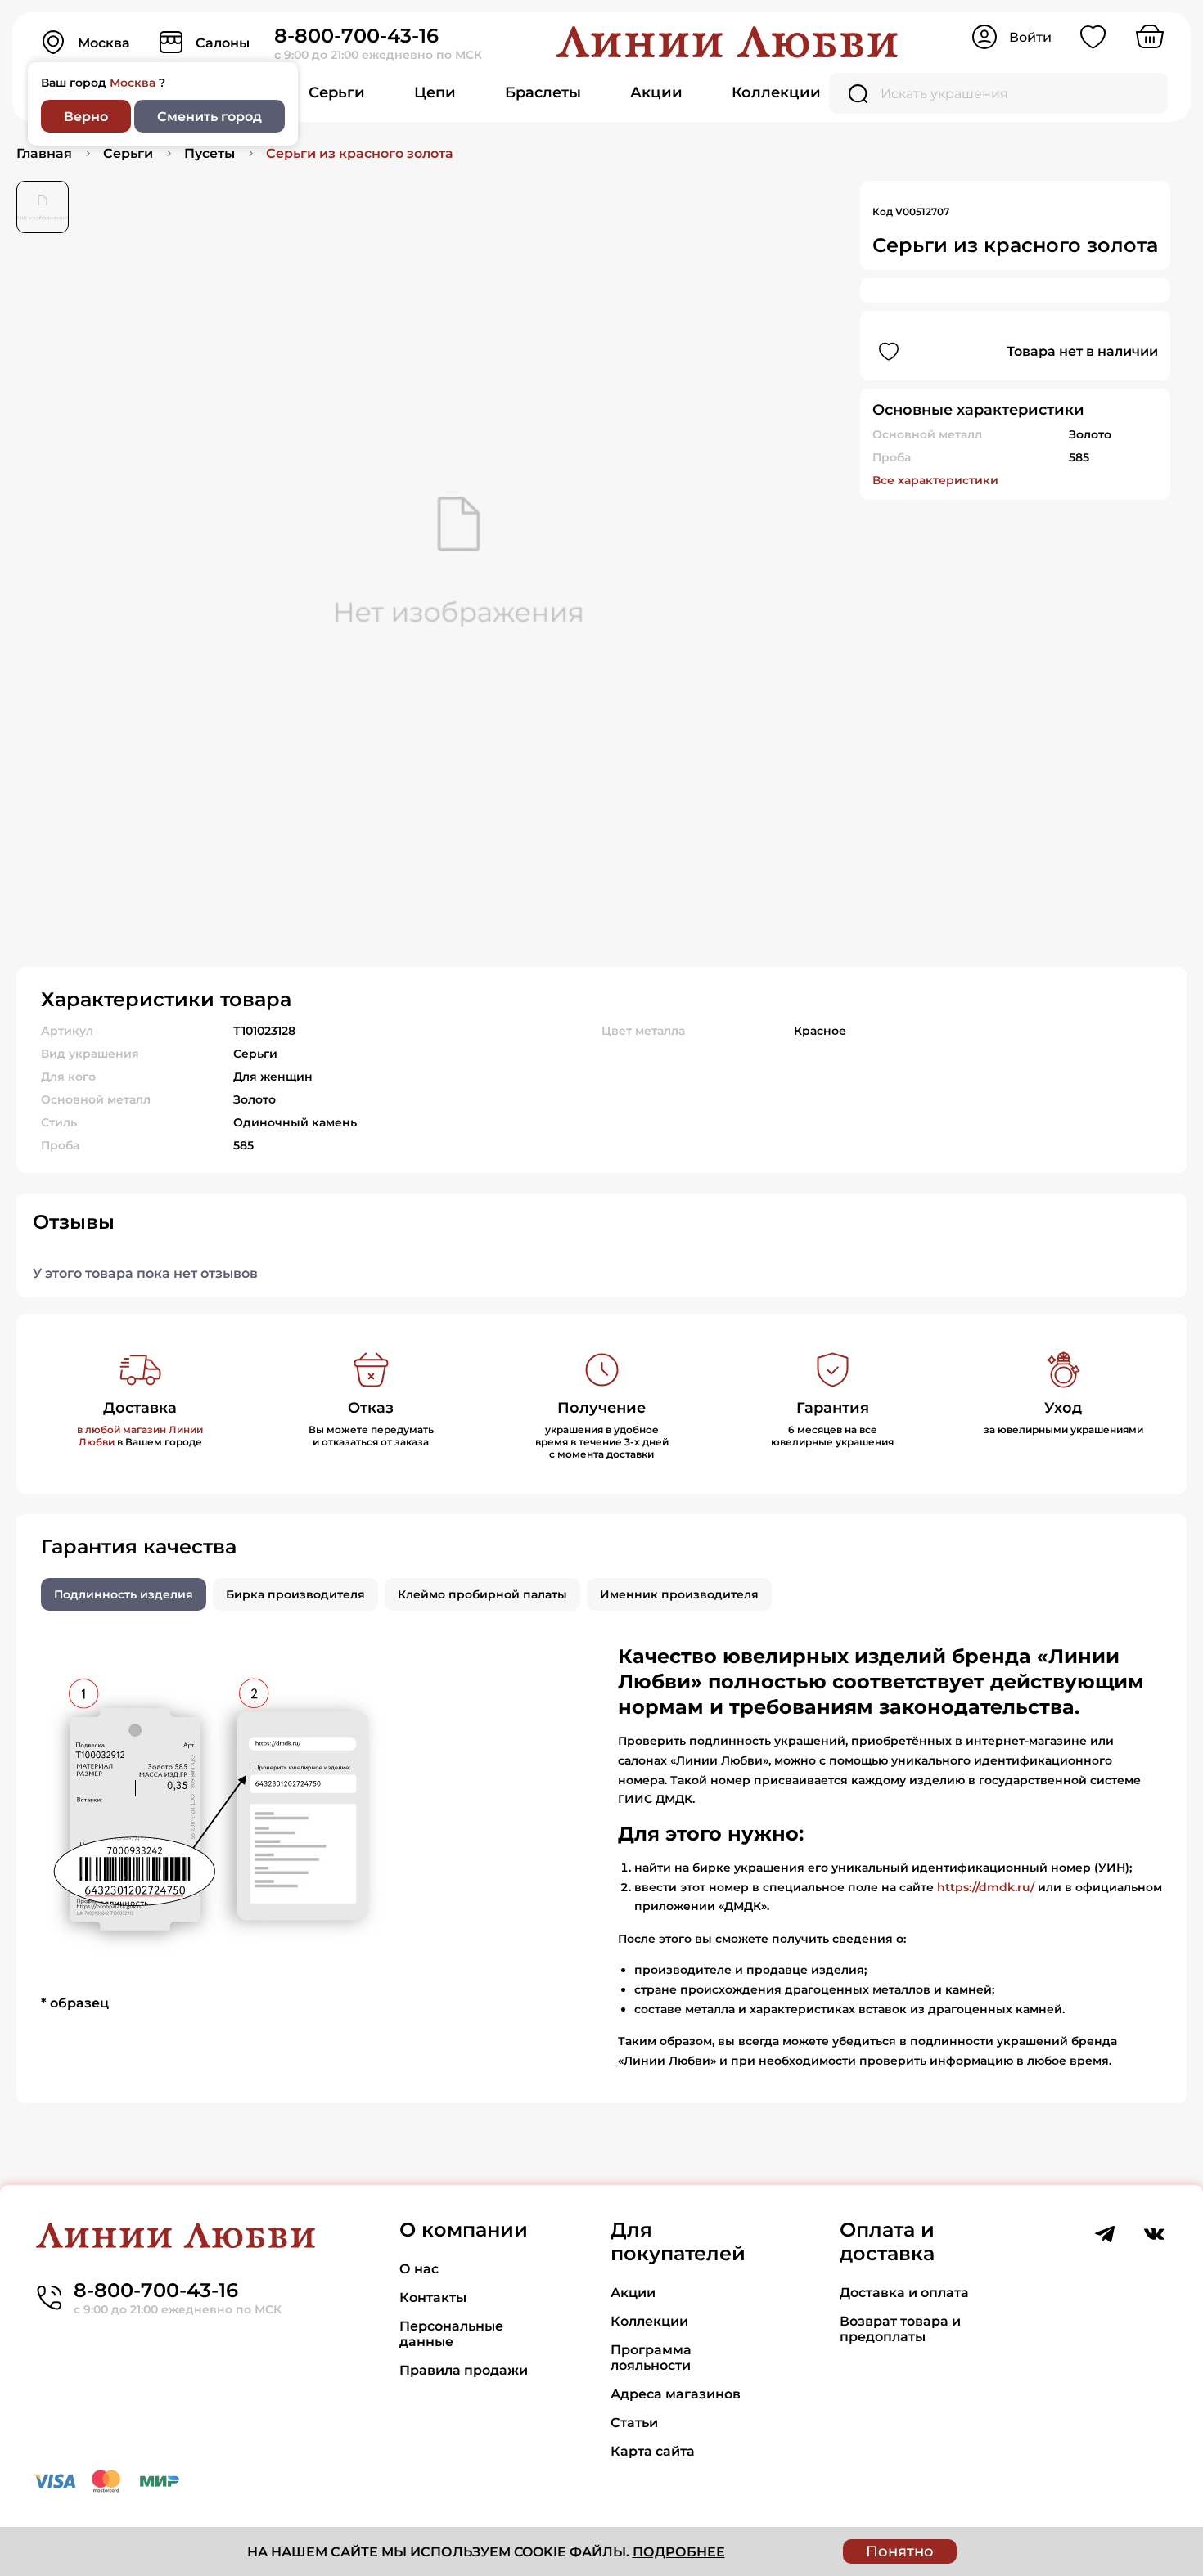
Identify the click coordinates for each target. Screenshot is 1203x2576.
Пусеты (210, 153)
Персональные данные (451, 2334)
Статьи (634, 2423)
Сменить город (210, 117)
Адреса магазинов (676, 2394)
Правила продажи (464, 2370)
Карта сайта (653, 2451)
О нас (419, 2269)
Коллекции (776, 92)
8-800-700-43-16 (356, 36)
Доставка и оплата (904, 2293)
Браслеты (543, 92)
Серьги (337, 92)
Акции (656, 92)
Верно (86, 117)
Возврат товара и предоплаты (900, 2329)
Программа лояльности (651, 2358)
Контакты (433, 2297)
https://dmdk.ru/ (986, 1887)
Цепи (435, 92)
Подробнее (679, 2552)
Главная (44, 153)
